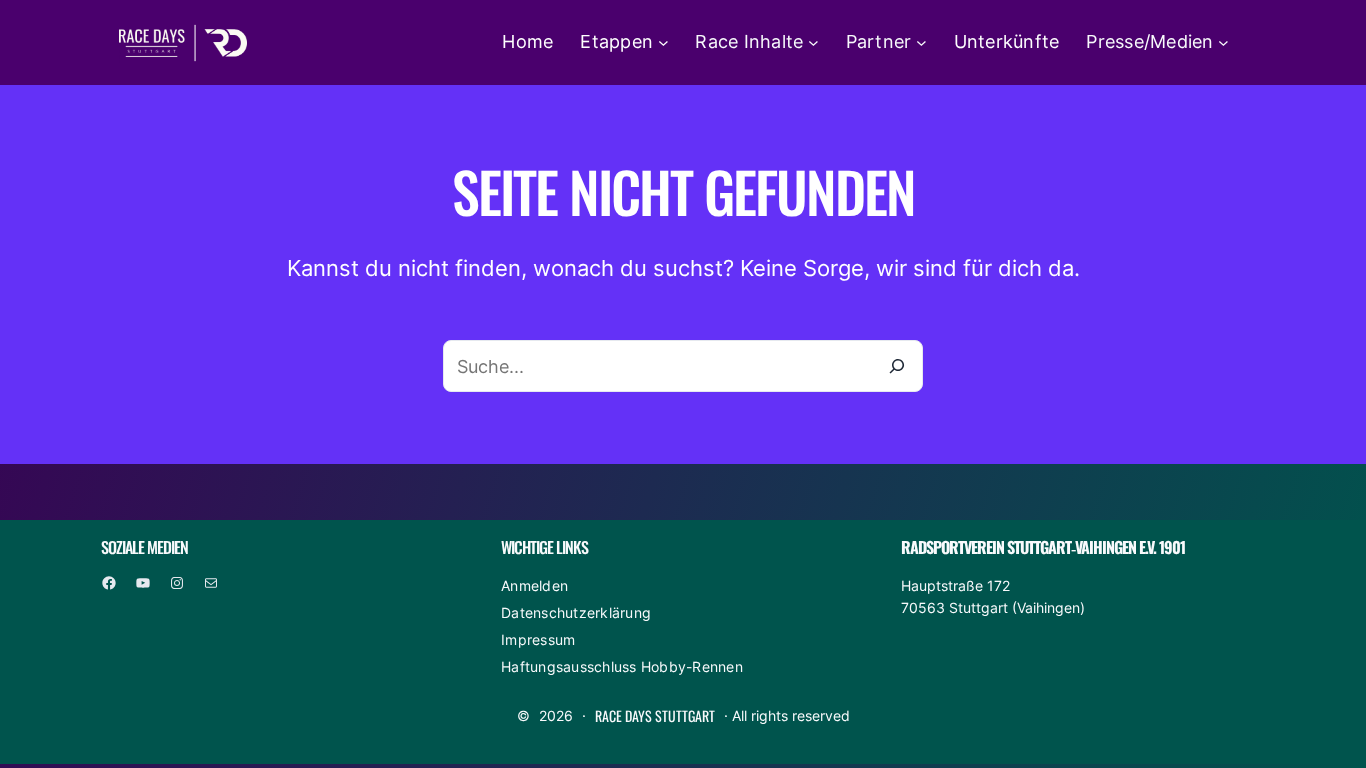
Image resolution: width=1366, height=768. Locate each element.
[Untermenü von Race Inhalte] (813, 42)
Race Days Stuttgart (655, 715)
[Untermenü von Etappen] (663, 42)
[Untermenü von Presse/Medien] (1223, 42)
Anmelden (534, 585)
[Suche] (897, 366)
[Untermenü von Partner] (921, 42)
